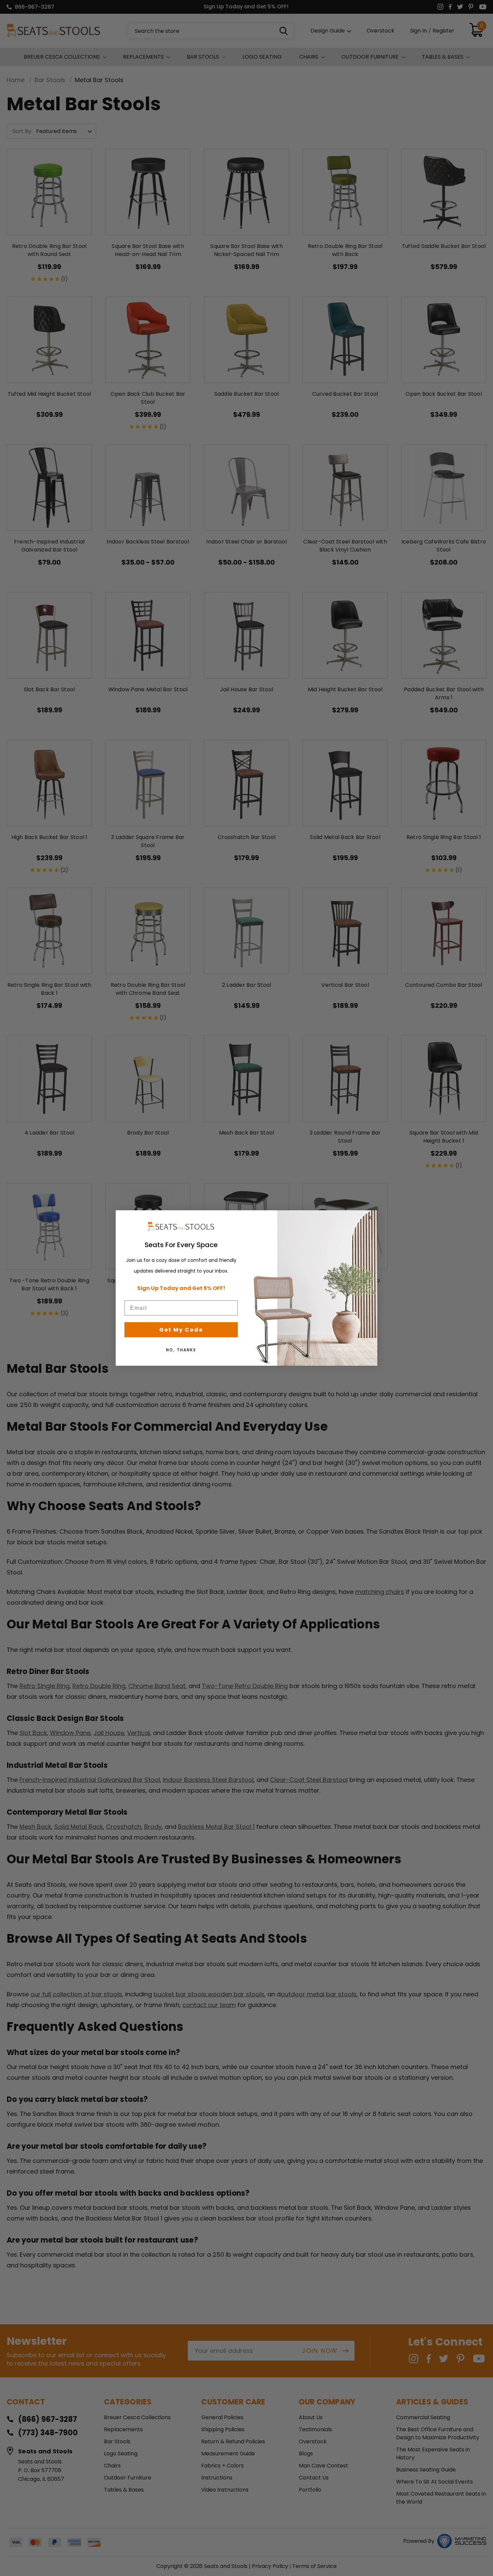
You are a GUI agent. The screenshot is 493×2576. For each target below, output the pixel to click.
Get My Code (181, 1330)
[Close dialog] (370, 1218)
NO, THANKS (181, 1350)
